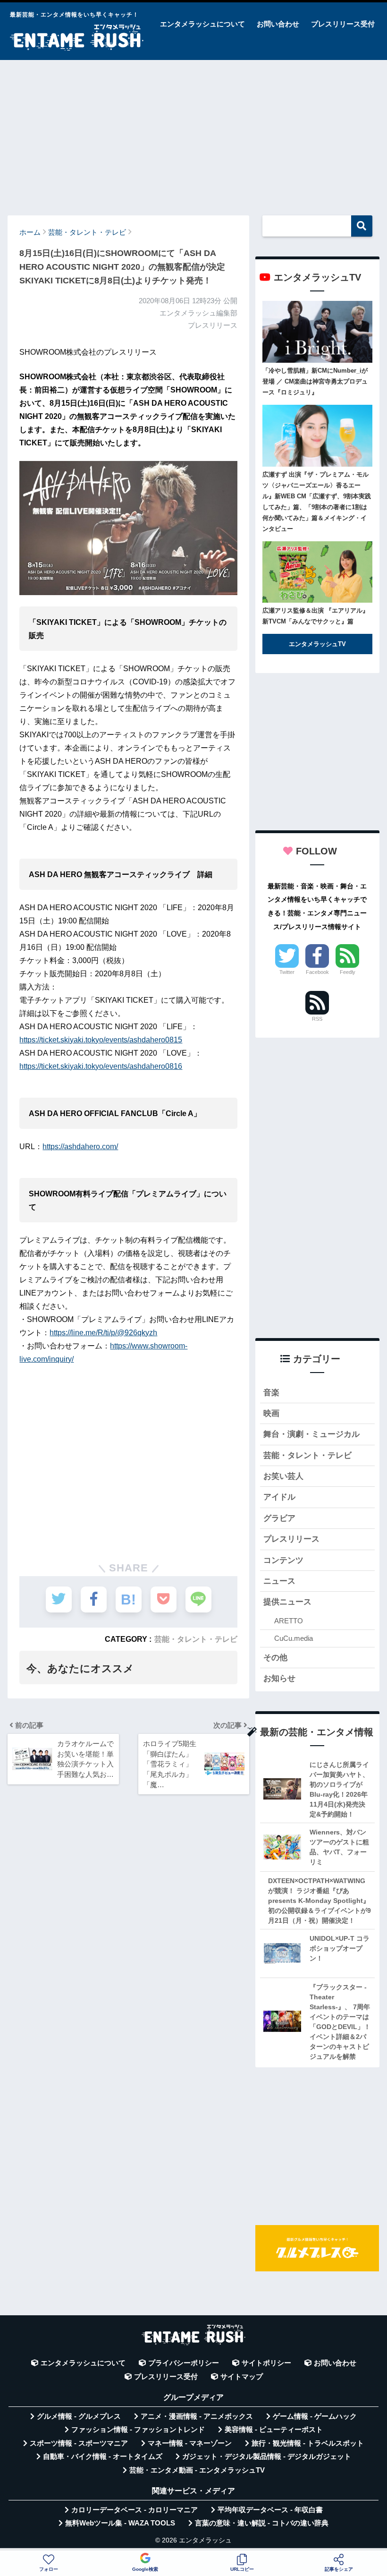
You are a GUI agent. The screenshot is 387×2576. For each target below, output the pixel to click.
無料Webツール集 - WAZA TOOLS (120, 2523)
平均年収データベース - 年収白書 (270, 2510)
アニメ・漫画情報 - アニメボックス (197, 2416)
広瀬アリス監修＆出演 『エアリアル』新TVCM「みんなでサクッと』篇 (315, 616)
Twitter (287, 972)
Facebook (317, 972)
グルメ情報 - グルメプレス (79, 2416)
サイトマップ (242, 2377)
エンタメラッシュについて (202, 24)
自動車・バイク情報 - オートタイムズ (103, 2457)
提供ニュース (287, 1602)
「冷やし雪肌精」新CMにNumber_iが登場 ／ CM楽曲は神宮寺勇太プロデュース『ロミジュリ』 (315, 381)
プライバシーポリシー (184, 2363)
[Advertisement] (193, 133)
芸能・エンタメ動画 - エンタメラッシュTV (197, 2470)
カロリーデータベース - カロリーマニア (135, 2510)
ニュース (279, 1581)
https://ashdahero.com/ (80, 1147)
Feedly (348, 972)
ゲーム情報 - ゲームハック (315, 2416)
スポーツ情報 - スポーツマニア (79, 2443)
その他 (275, 1658)
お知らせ (279, 1678)
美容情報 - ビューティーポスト (274, 2430)
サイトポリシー (266, 2363)
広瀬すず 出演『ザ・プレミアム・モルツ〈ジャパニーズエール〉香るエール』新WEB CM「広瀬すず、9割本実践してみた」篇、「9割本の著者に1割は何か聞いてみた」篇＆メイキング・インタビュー (317, 502)
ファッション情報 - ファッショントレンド (138, 2430)
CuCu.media (294, 1638)
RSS (317, 1019)
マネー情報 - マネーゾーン (190, 2443)
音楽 (271, 1393)
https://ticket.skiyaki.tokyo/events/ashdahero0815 (101, 1040)
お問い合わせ (278, 24)
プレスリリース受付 (343, 24)
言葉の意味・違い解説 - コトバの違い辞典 (262, 2523)
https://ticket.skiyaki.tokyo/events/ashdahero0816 (101, 1066)
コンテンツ (283, 1560)
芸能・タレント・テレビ (196, 1639)
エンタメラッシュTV (317, 644)
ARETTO (289, 1621)
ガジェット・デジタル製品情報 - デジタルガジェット (267, 2457)
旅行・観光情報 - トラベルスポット (308, 2443)
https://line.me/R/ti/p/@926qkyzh (103, 1333)
